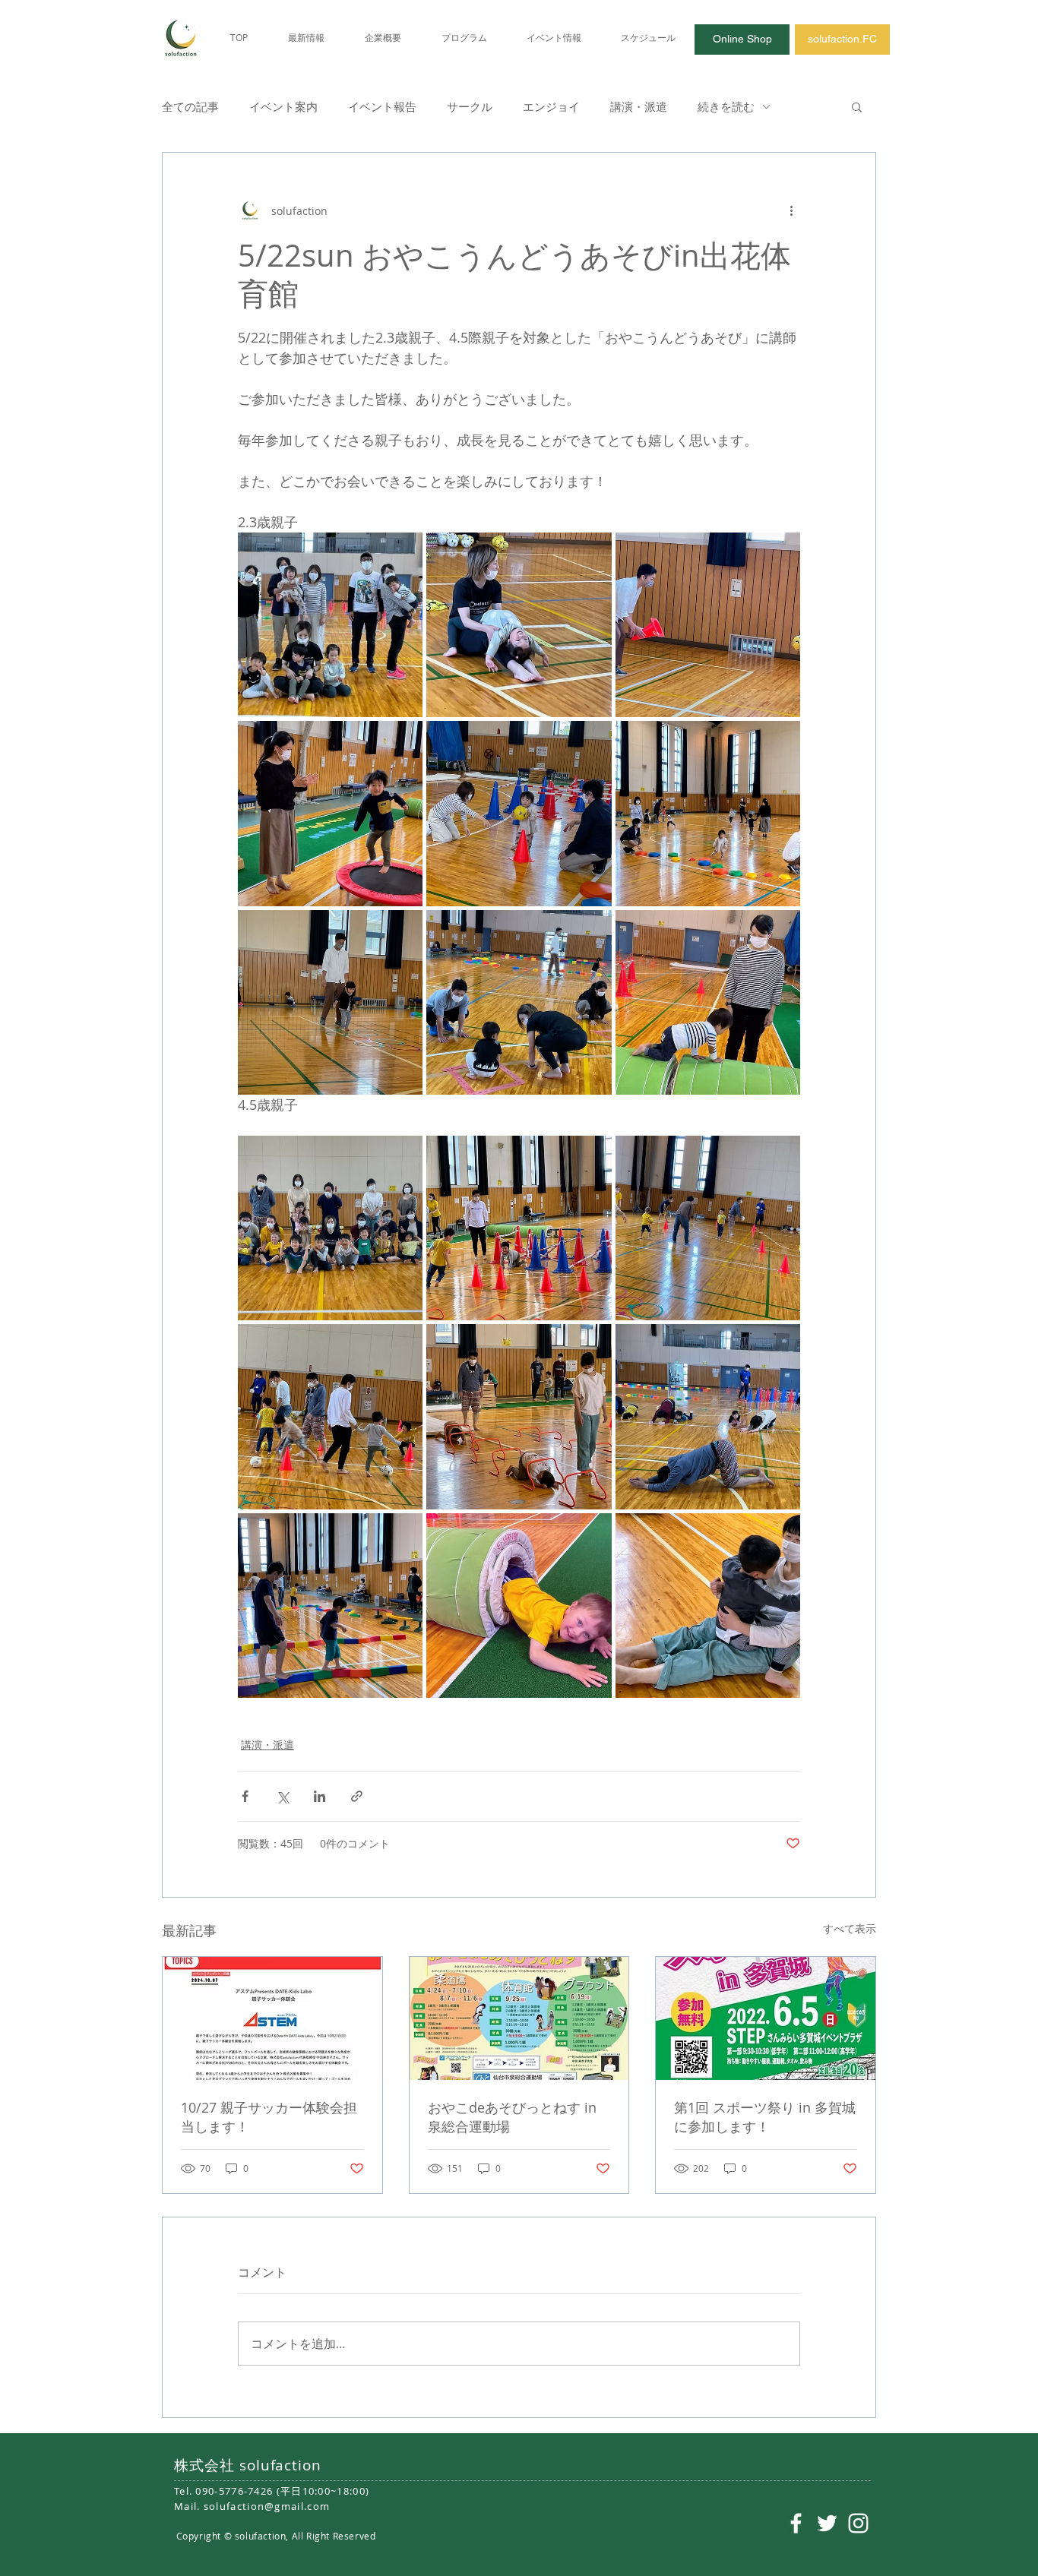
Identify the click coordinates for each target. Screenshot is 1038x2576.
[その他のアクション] (791, 210)
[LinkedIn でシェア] (320, 1796)
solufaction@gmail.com (267, 2506)
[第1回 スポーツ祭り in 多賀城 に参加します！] (766, 2018)
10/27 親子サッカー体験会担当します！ (269, 2117)
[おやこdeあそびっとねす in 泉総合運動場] (519, 2018)
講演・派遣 (639, 106)
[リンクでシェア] (357, 1796)
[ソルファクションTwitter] (827, 2523)
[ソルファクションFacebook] (796, 2523)
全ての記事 (190, 106)
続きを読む (726, 106)
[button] (857, 106)
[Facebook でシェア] (245, 1796)
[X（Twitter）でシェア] (282, 1796)
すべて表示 (850, 1928)
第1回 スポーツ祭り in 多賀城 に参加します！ (765, 2117)
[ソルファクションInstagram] (858, 2523)
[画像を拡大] (330, 625)
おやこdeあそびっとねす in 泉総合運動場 (512, 2117)
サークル (470, 106)
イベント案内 (283, 106)
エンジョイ (551, 106)
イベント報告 (382, 106)
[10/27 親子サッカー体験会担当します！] (272, 2018)
